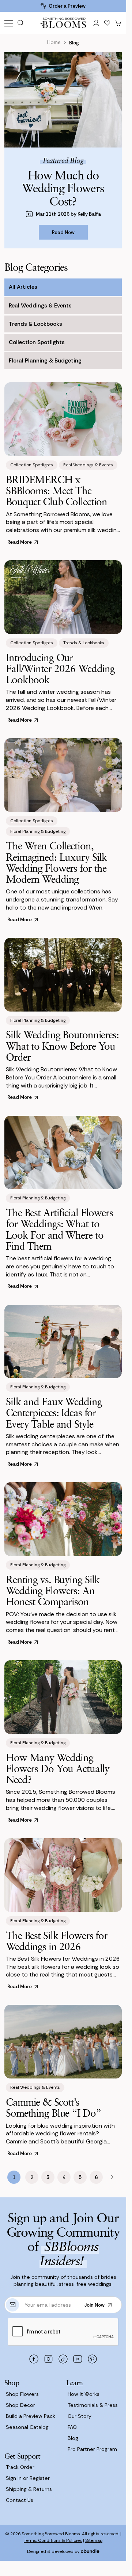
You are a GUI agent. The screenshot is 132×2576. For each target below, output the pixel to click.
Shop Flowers (22, 2394)
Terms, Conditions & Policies (53, 2540)
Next (112, 2177)
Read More (20, 542)
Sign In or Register (28, 2478)
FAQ (72, 2427)
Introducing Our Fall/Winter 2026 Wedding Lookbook (60, 668)
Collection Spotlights (37, 342)
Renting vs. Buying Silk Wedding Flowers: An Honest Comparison (53, 1590)
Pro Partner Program (92, 2449)
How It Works (84, 2394)
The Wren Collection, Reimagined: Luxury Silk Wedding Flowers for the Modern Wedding (56, 862)
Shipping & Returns (29, 2489)
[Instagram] (49, 2359)
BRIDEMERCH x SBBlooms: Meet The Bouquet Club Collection (56, 490)
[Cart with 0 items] (118, 23)
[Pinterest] (93, 2359)
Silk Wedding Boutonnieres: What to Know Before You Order (62, 1045)
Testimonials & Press (93, 2405)
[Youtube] (78, 2359)
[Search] (23, 23)
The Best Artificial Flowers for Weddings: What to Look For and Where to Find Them (59, 1229)
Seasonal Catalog (27, 2427)
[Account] (96, 23)
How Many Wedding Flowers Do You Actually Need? (58, 1768)
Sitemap (94, 2540)
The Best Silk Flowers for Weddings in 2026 (57, 1941)
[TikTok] (63, 2359)
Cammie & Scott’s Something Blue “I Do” (53, 2107)
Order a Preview (67, 6)
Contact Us (20, 2500)
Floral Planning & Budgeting (45, 361)
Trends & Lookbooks (35, 324)
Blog (73, 2438)
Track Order (20, 2467)
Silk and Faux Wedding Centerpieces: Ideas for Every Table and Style (54, 1412)
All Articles (23, 287)
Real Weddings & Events (40, 306)
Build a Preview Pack (31, 2416)
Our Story (80, 2416)
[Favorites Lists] (107, 23)
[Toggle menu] (9, 23)
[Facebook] (34, 2359)
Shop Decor (20, 2405)
